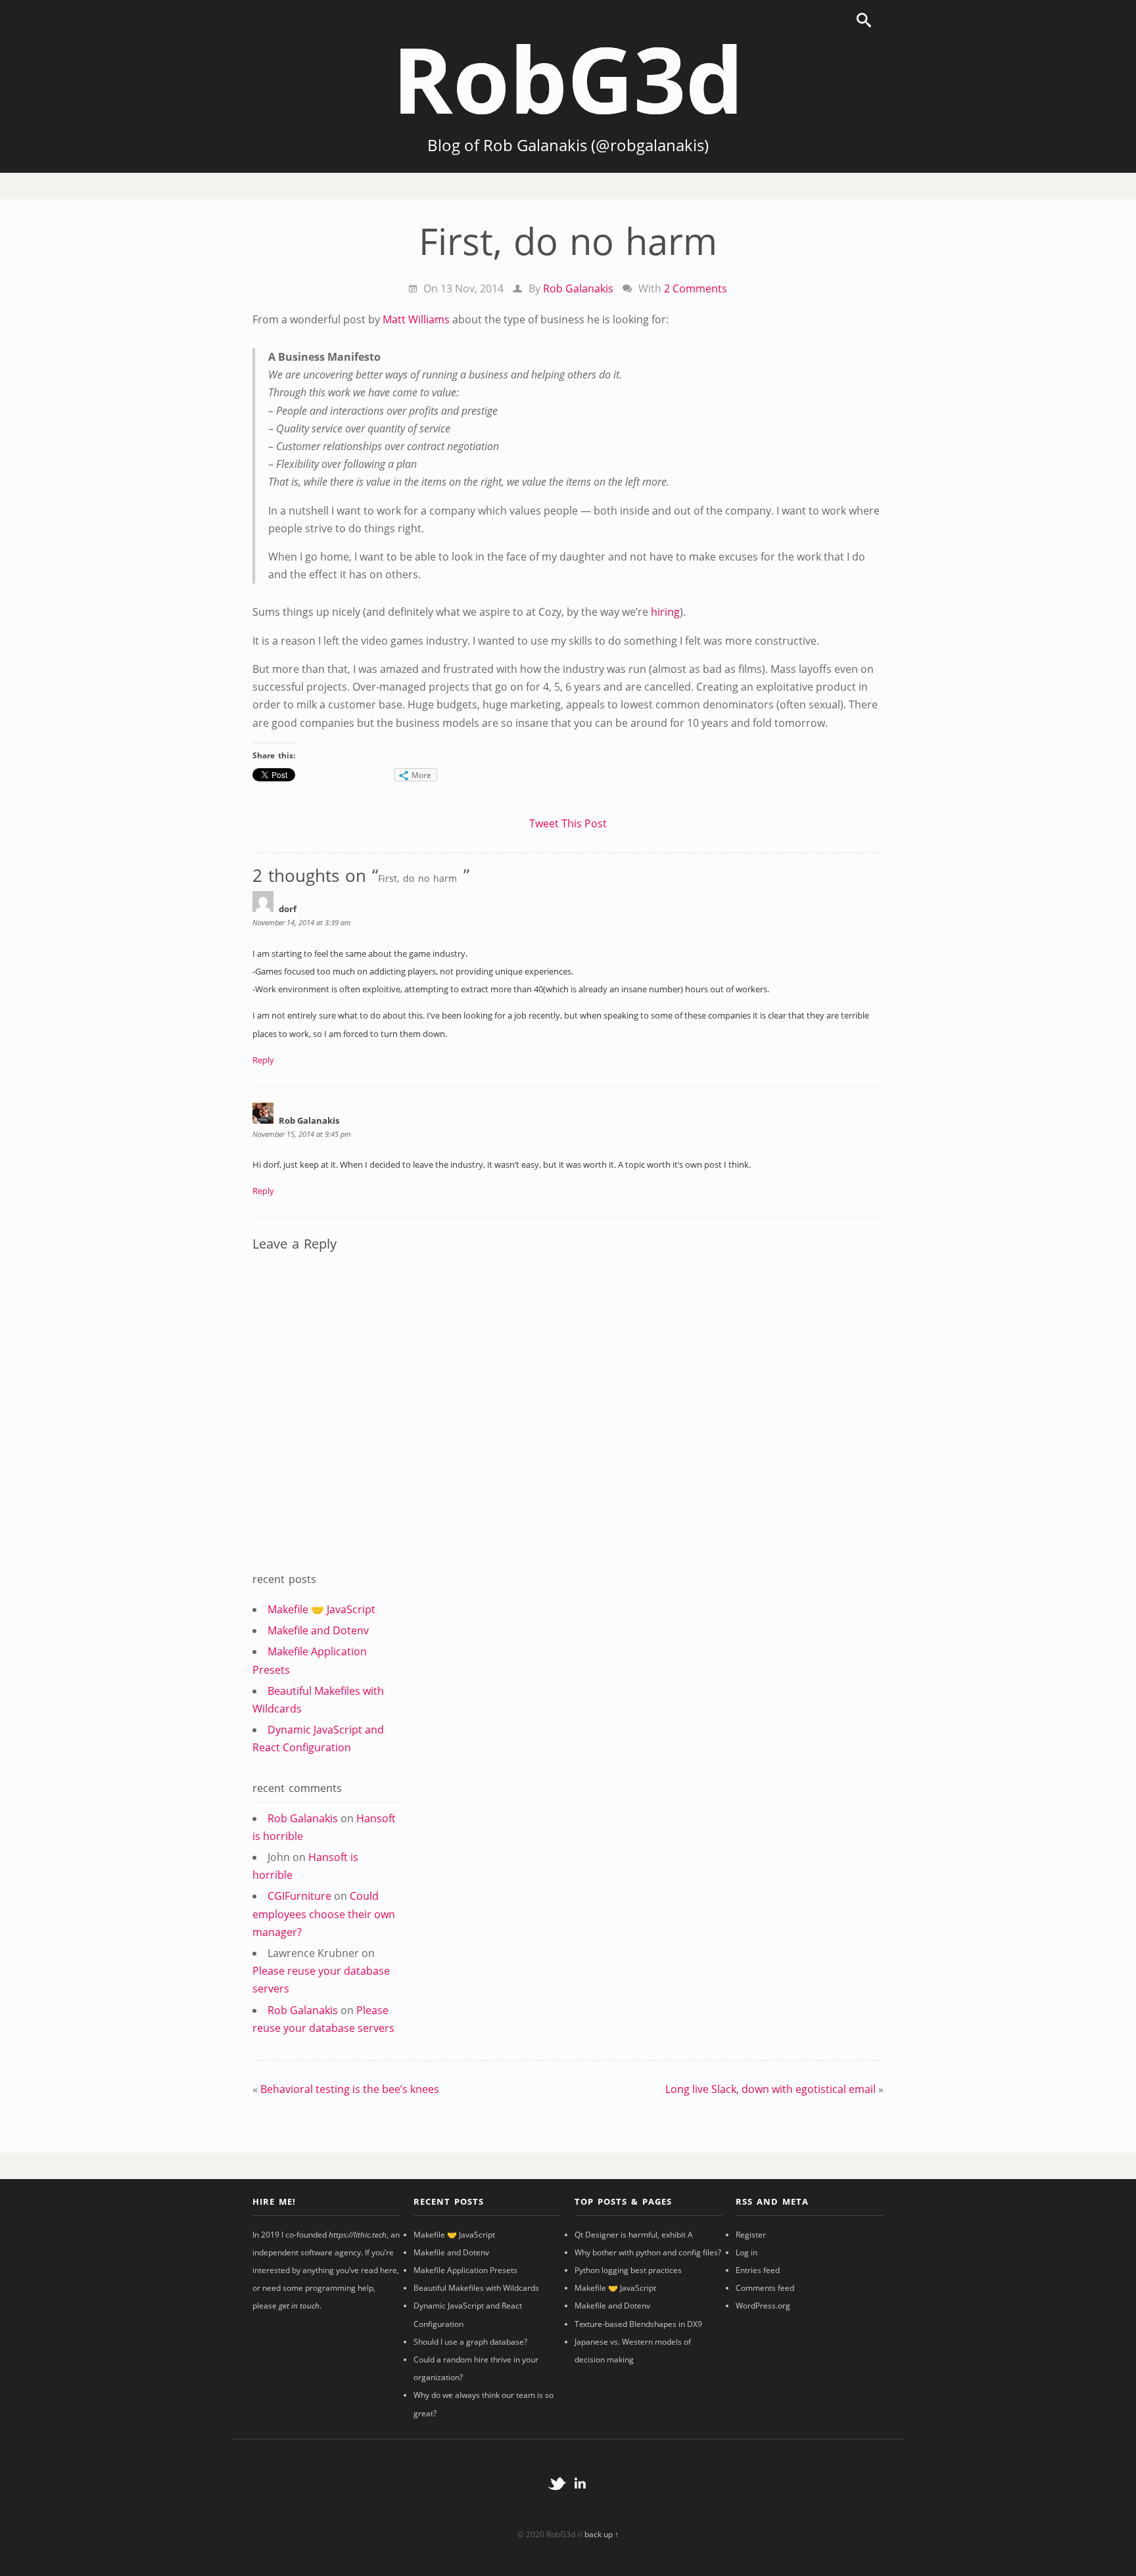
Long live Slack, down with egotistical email (770, 2089)
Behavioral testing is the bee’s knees (350, 2089)
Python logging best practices (628, 2270)
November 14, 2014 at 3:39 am (302, 922)
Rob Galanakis (578, 288)
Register (751, 2235)
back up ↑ (602, 2534)
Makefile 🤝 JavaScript (321, 1609)
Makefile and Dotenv (318, 1630)
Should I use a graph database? (470, 2342)
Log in (746, 2252)
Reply (263, 1060)
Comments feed (765, 2288)
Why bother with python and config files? (648, 2252)
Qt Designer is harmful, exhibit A (634, 2235)
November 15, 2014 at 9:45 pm (302, 1134)
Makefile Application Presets (465, 2270)
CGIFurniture (299, 1896)
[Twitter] (557, 2503)
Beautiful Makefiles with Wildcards (476, 2288)
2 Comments (696, 288)
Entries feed (758, 2270)
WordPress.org (763, 2306)
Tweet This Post (568, 823)
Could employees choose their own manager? (324, 1914)
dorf (288, 909)
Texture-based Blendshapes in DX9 (638, 2324)
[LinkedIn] (580, 2503)
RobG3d (568, 78)
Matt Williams (416, 319)
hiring (665, 612)
